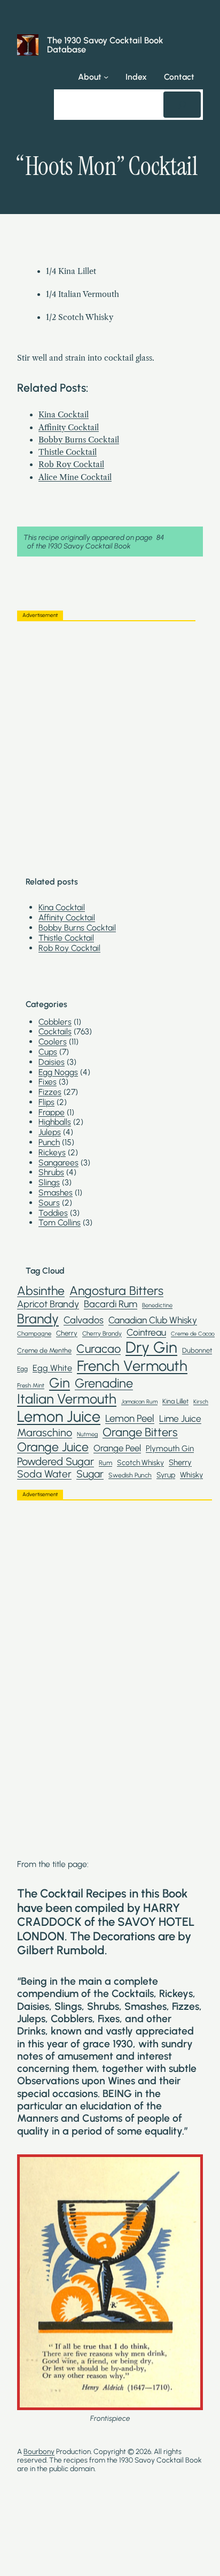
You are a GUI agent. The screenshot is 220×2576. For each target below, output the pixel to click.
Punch (49, 1142)
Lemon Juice (59, 1416)
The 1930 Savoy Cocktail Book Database (105, 44)
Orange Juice (53, 1447)
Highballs (55, 1122)
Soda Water (44, 1474)
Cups (48, 1052)
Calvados (84, 1320)
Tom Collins (60, 1222)
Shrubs (51, 1172)
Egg (22, 1369)
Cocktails (55, 1031)
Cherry (67, 1333)
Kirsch (201, 1402)
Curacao (99, 1348)
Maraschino (45, 1432)
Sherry (180, 1463)
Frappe (52, 1112)
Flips (46, 1102)
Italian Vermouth (67, 1399)
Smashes (56, 1192)
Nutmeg (87, 1434)
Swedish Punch (130, 1475)
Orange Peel (117, 1448)
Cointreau (146, 1332)
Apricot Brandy (48, 1304)
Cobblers (55, 1022)
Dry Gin (151, 1347)
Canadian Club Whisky (153, 1320)
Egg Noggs (58, 1072)
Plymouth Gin (170, 1449)
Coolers (53, 1042)
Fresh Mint (31, 1386)
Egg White (52, 1368)
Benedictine (157, 1305)
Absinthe (41, 1291)
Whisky (191, 1475)
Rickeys (52, 1152)
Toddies (53, 1213)
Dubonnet (197, 1350)
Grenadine (104, 1383)
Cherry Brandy (102, 1333)
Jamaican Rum (139, 1402)
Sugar (90, 1474)
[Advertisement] (110, 740)
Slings (49, 1182)
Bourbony (39, 2451)
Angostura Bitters (116, 1291)
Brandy (38, 1319)
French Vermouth (132, 1366)
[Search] (182, 105)
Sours (49, 1203)
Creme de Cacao (193, 1334)
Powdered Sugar (56, 1461)
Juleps (50, 1132)
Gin (60, 1383)
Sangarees (58, 1163)
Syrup (166, 1475)
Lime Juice (180, 1419)
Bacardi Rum (111, 1304)
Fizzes (50, 1092)
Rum (105, 1463)
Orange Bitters (140, 1432)
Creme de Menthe (44, 1350)
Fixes (48, 1082)
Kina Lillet (175, 1401)
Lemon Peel (130, 1419)
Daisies (52, 1062)
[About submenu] (106, 77)
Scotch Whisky (140, 1462)
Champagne (34, 1334)
